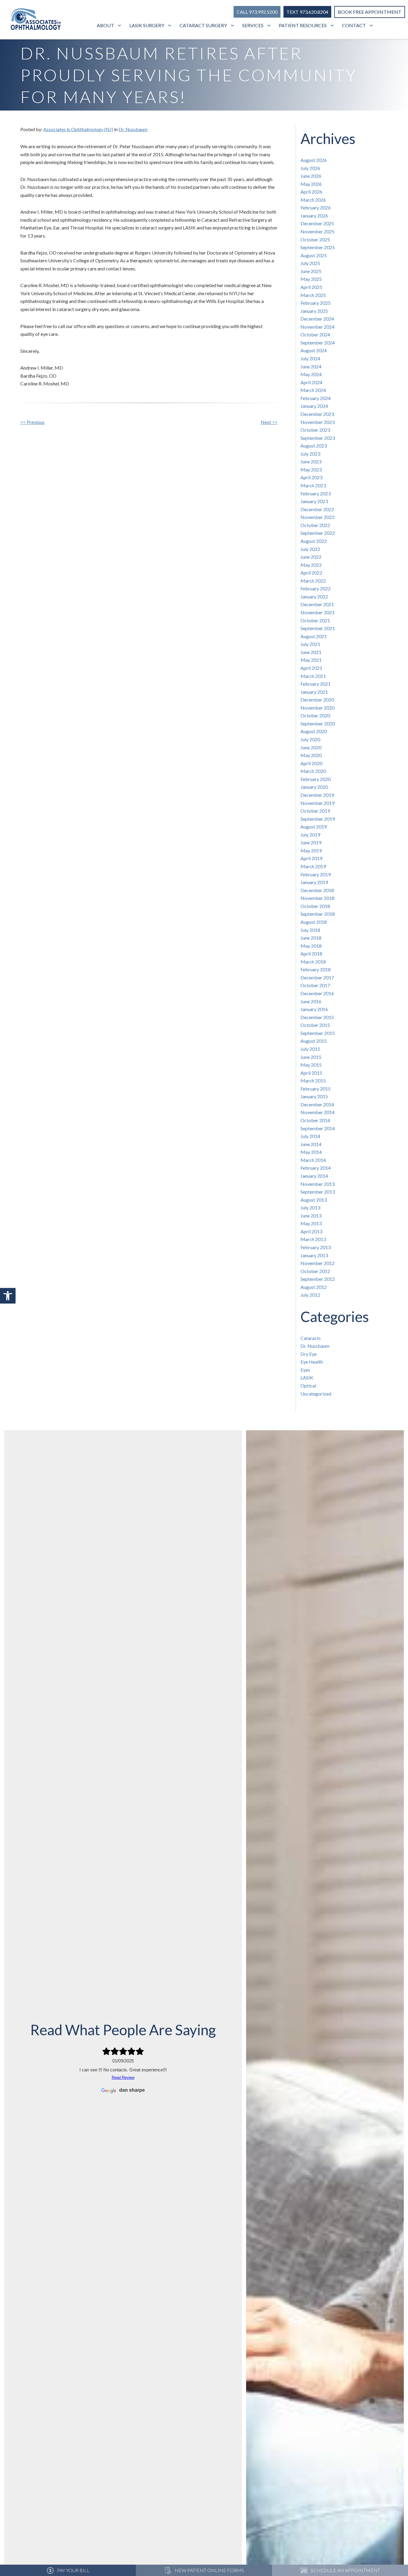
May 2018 (311, 946)
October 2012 (315, 1271)
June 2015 (311, 1057)
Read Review (123, 2078)
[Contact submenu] (372, 26)
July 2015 (310, 1049)
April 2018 (311, 954)
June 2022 (311, 557)
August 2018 (314, 922)
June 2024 (311, 366)
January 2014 (314, 1176)
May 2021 (311, 660)
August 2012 (314, 1287)
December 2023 (317, 414)
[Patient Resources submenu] (333, 26)
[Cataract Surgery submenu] (233, 26)
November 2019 (317, 803)
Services (253, 25)
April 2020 (311, 763)
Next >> (269, 422)
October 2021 (315, 620)
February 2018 (316, 969)
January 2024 (314, 406)
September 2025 (318, 247)
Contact (354, 25)
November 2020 (317, 708)
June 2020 (311, 747)
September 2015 (318, 1033)
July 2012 (310, 1295)
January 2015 (314, 1096)
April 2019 (311, 858)
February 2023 (316, 493)
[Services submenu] (270, 26)
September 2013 (318, 1192)
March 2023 (313, 485)
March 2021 (313, 676)
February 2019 (316, 874)
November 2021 (317, 612)
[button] (8, 1296)
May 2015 (311, 1065)
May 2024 (311, 374)
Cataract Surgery (203, 25)
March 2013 (313, 1239)
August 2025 (314, 255)
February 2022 (316, 588)
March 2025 (313, 295)
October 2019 (315, 811)
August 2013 (314, 1200)
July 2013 (310, 1207)
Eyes (305, 1370)
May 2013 (311, 1223)
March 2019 (313, 866)
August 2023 (314, 446)
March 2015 (313, 1081)
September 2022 (318, 533)
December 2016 (317, 993)
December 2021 (317, 604)
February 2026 (316, 207)
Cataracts (311, 1338)
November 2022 (317, 517)
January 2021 (314, 692)
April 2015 (311, 1073)
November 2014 (317, 1112)
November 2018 (317, 898)
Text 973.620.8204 (307, 12)
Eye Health (312, 1362)
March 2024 (313, 390)
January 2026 (314, 216)
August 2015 (314, 1041)
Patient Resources (303, 25)
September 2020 (318, 723)
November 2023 (317, 422)
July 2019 (310, 835)
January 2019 (314, 882)
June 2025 (311, 271)
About (105, 25)
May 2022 (311, 565)
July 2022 (310, 549)
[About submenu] (120, 26)
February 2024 (316, 398)
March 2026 (313, 200)
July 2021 (310, 644)
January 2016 (314, 1009)
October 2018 (315, 906)
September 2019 (318, 819)
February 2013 (316, 1247)
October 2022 (315, 525)
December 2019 (317, 795)
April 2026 (311, 192)
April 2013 (311, 1231)
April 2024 (311, 382)
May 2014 (311, 1152)
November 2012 (317, 1263)
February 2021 (316, 684)
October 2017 (315, 985)
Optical (308, 1386)
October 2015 (315, 1025)
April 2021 (311, 668)
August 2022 (314, 541)
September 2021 (318, 628)
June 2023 (311, 461)
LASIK (307, 1377)
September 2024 (318, 343)
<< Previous (32, 422)
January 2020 (314, 787)
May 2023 (311, 470)
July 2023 (310, 454)
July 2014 (310, 1136)
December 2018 (317, 890)
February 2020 (316, 779)
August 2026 (314, 160)
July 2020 (310, 739)
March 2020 (313, 771)
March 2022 (313, 581)
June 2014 (311, 1144)
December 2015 (317, 1017)
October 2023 (315, 430)
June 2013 (311, 1216)
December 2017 (317, 977)
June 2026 (311, 176)
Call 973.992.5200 (257, 12)
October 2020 (315, 715)
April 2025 (311, 287)
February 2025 (316, 303)
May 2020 (311, 755)
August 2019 (314, 827)
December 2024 (317, 319)
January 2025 (314, 311)
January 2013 (314, 1255)
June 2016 (311, 1001)
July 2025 (310, 263)
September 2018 (318, 914)
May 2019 (311, 850)
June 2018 (311, 938)
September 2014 (318, 1128)
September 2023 (318, 438)
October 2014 (315, 1120)
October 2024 (315, 334)
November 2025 (317, 231)
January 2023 (314, 501)
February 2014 (316, 1168)
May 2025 (311, 279)
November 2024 (317, 327)
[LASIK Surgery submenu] (170, 26)
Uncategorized (316, 1394)
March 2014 (313, 1160)
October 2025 (315, 239)
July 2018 (310, 930)
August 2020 (314, 731)
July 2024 (310, 358)
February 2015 (316, 1089)
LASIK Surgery (147, 25)
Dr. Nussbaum (133, 129)
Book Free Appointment (370, 12)
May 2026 (311, 184)
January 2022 (314, 596)
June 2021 (311, 652)
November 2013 (317, 1184)
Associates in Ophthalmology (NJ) (78, 129)
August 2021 (314, 636)
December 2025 (317, 223)
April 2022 (311, 573)
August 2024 (314, 350)
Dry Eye (309, 1354)
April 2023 (311, 477)
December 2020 (317, 700)
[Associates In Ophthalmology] (36, 20)
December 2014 (317, 1104)
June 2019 (311, 842)
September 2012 (318, 1279)
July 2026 (310, 168)
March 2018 (313, 962)
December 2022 (317, 509)
